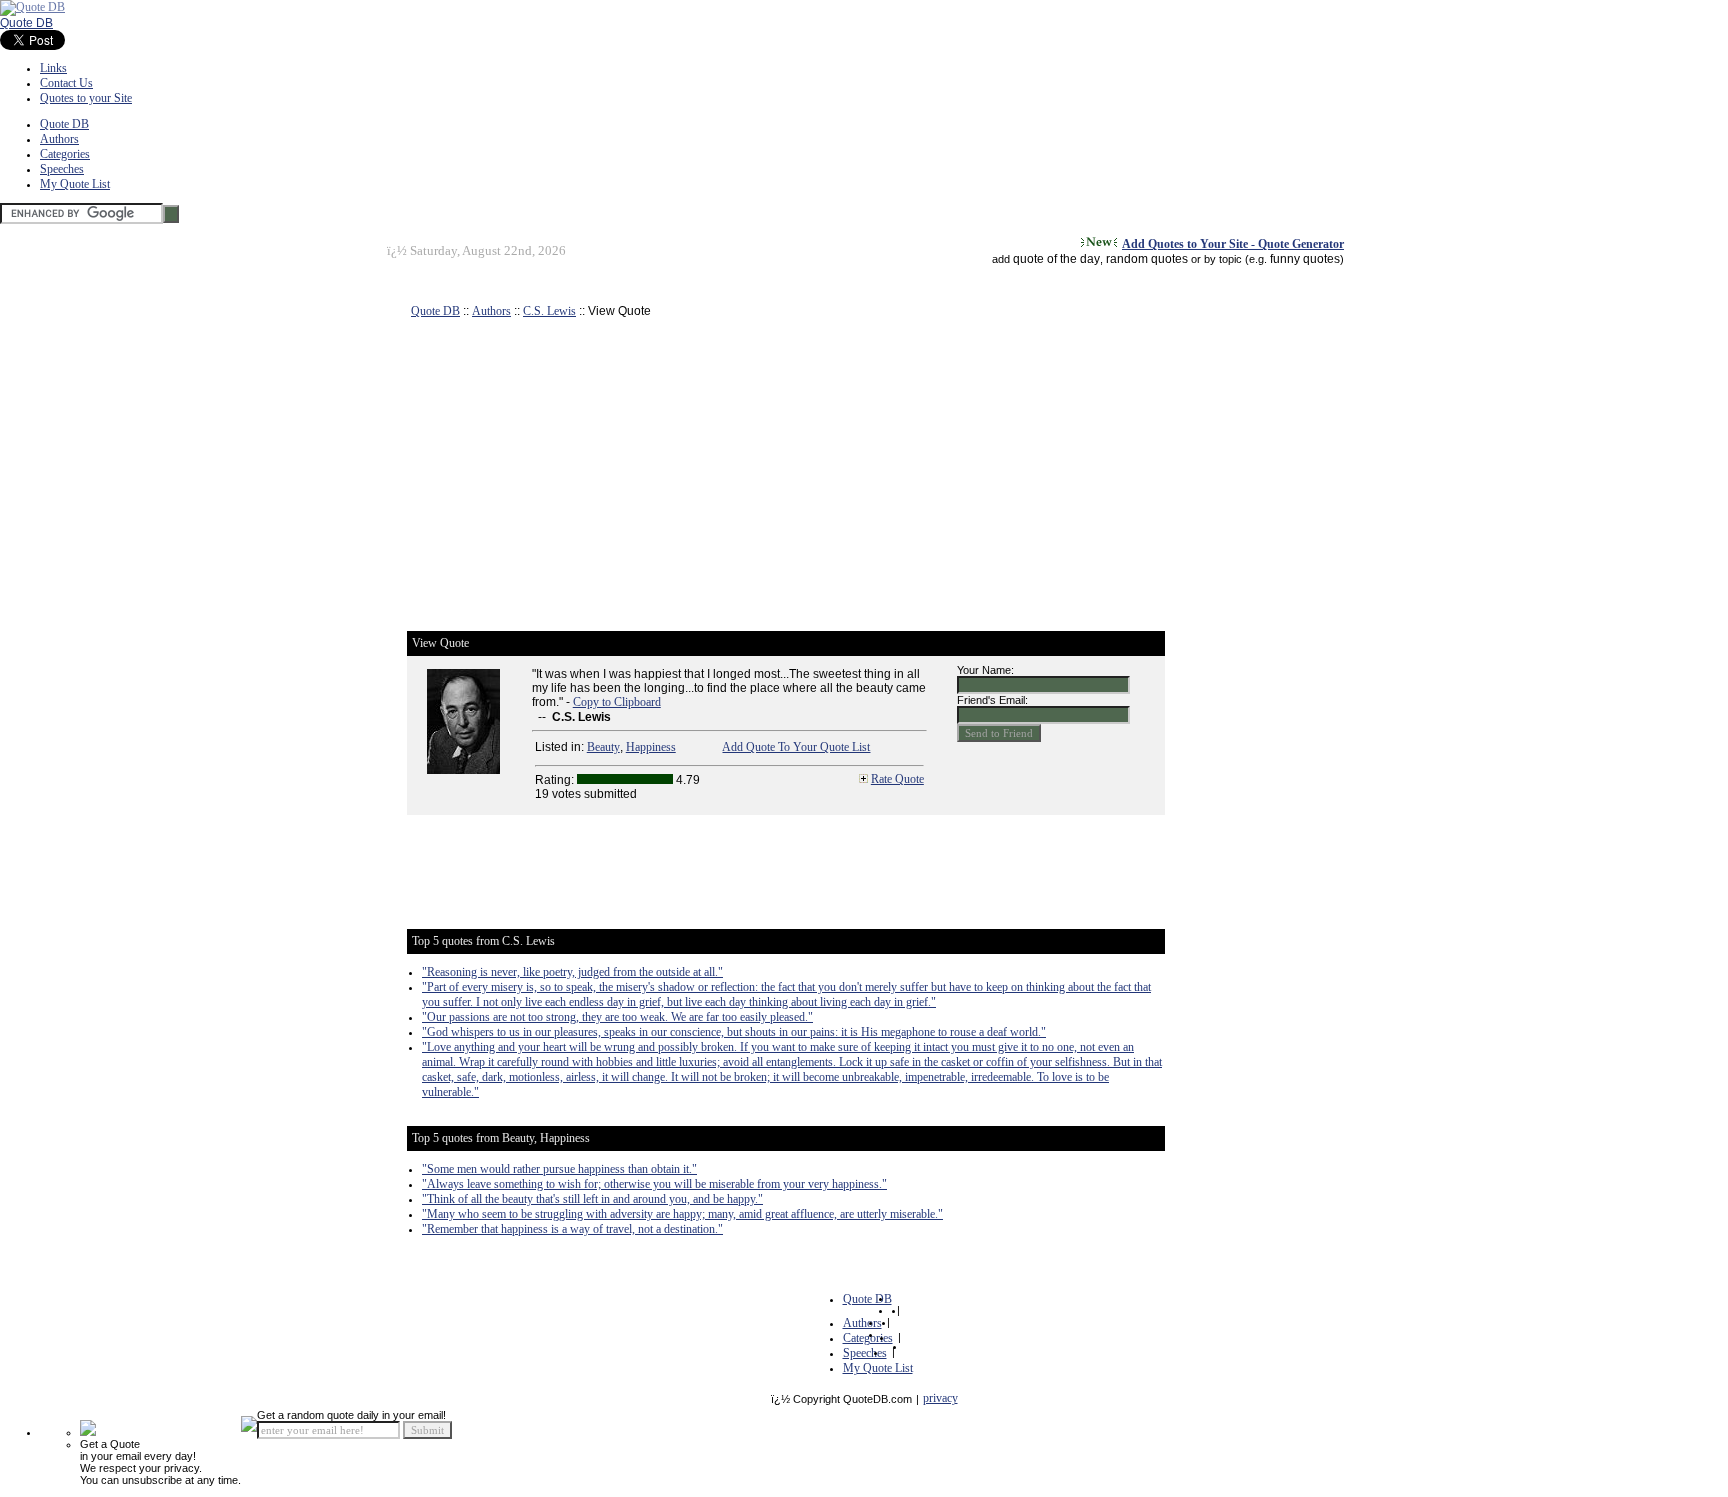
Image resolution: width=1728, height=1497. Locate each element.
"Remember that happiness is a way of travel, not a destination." (572, 1229)
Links (53, 68)
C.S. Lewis (549, 311)
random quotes (1147, 259)
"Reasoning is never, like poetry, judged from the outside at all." (572, 972)
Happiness (651, 747)
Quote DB (26, 23)
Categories (65, 154)
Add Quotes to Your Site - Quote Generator (1233, 244)
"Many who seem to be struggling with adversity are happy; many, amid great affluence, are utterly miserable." (682, 1214)
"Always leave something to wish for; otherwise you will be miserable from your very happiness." (654, 1184)
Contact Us (66, 83)
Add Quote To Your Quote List (796, 747)
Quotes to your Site (86, 98)
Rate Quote (897, 779)
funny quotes (1305, 259)
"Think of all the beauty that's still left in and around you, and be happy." (592, 1199)
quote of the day (1056, 259)
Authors (59, 139)
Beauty (603, 747)
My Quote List (75, 184)
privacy (940, 1398)
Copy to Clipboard (617, 702)
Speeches (62, 169)
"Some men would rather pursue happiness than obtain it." (559, 1169)
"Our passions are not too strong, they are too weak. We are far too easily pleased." (617, 1017)
